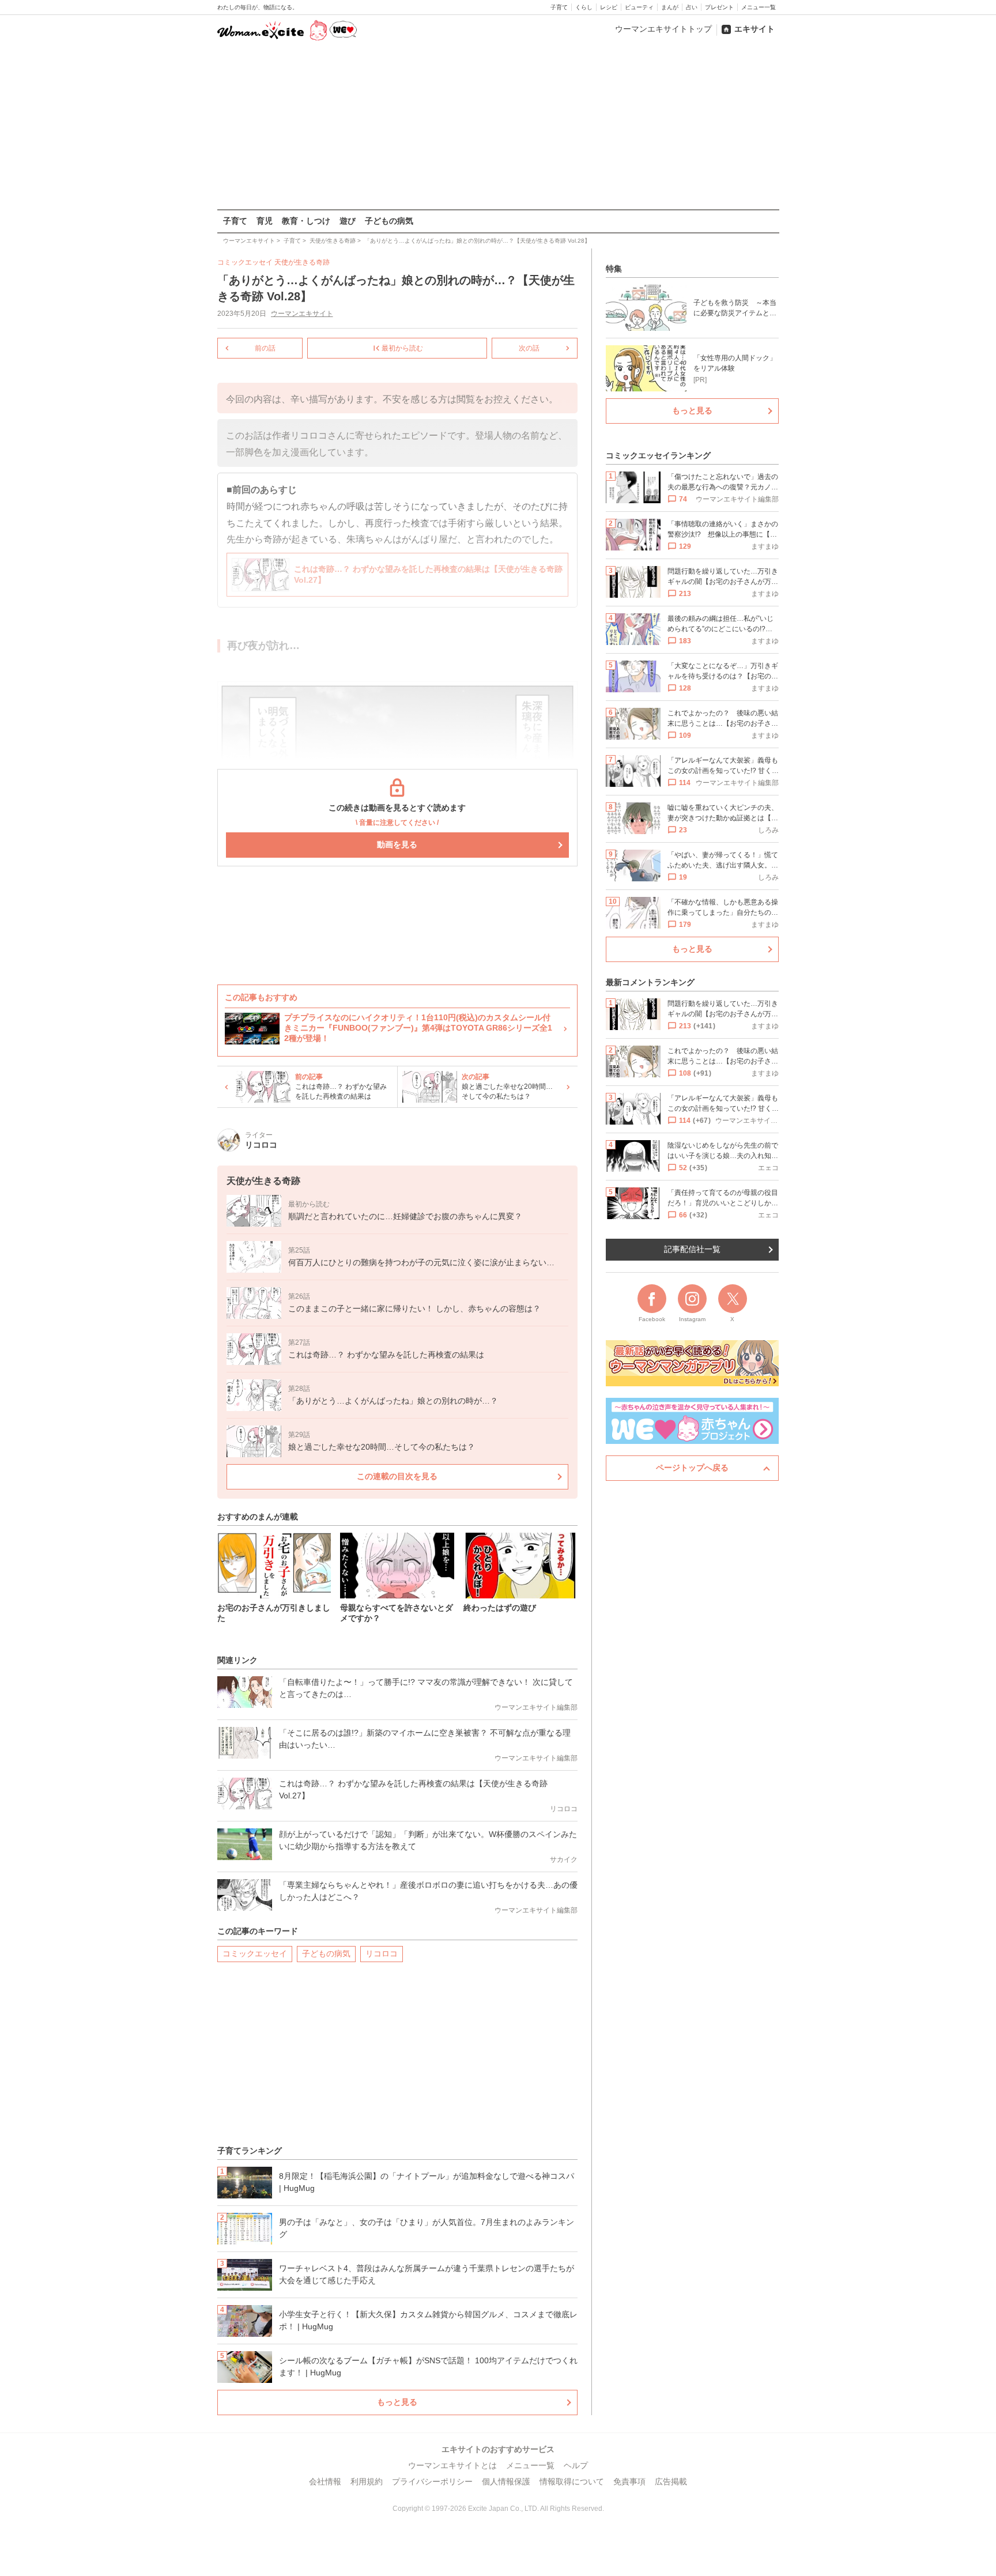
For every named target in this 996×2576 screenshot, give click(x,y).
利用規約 (367, 2481)
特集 (614, 269)
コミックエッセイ (255, 1953)
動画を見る (397, 844)
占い (692, 7)
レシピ (609, 7)
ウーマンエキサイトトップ (663, 29)
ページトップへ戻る (692, 1468)
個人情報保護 (506, 2481)
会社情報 (325, 2481)
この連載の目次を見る (397, 1476)
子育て (559, 7)
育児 (265, 221)
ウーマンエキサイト (302, 314)
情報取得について (572, 2481)
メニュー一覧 (759, 7)
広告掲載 (671, 2481)
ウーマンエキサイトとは (452, 2465)
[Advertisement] (498, 126)
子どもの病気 (389, 221)
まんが (670, 7)
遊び (348, 221)
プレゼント (719, 7)
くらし (584, 7)
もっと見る (397, 2402)
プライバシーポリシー (432, 2481)
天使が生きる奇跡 (302, 262)
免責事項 (629, 2481)
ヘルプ (576, 2465)
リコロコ (382, 1953)
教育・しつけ (306, 221)
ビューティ (639, 7)
